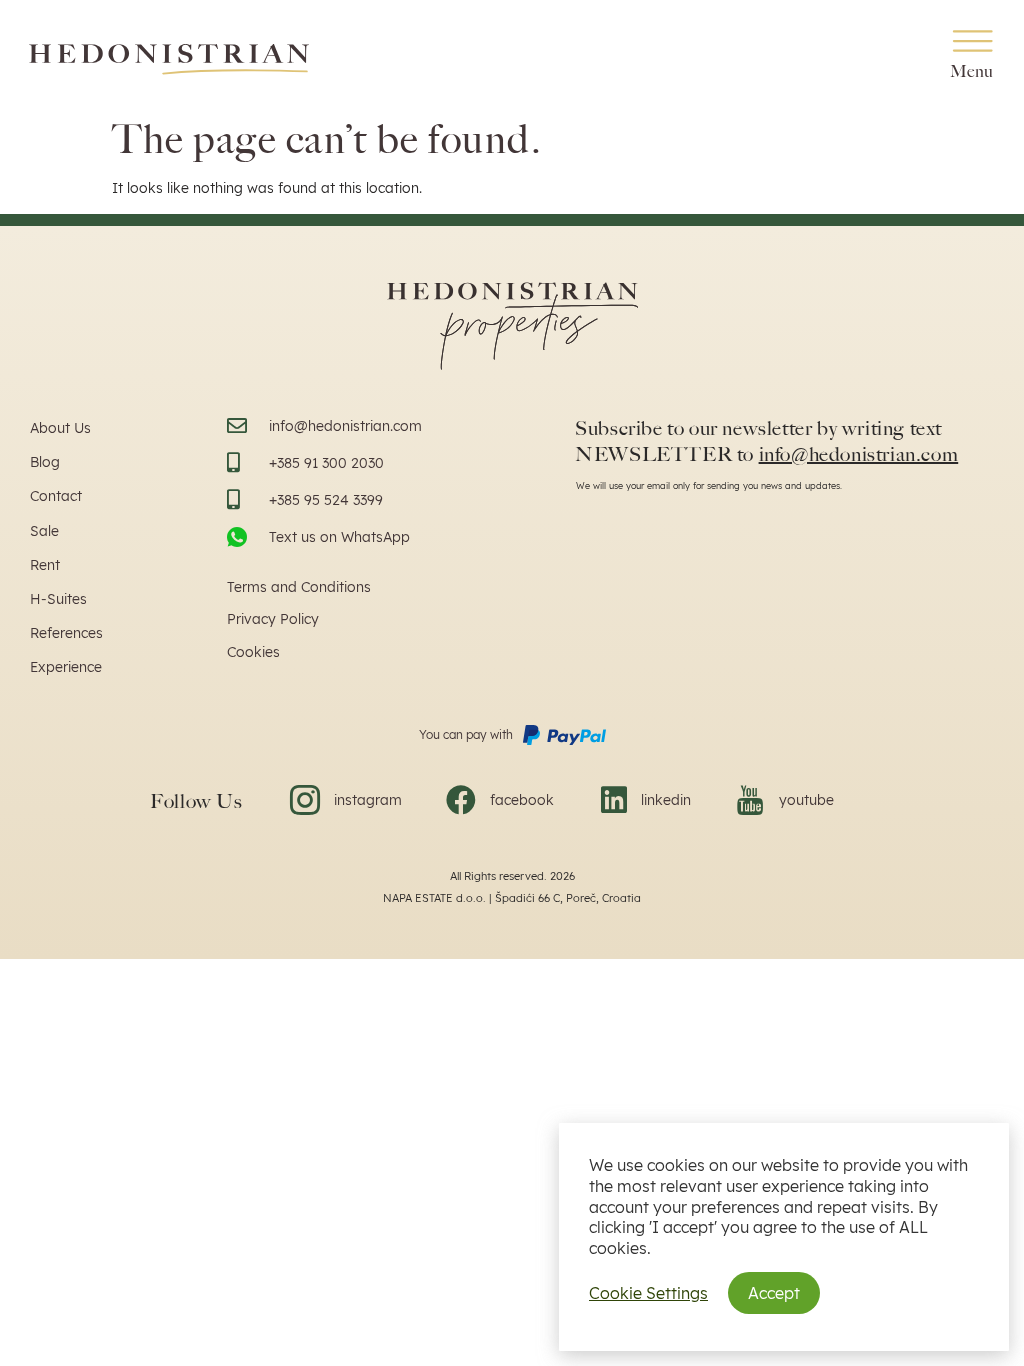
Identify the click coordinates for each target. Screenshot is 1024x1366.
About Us (60, 428)
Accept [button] (774, 1293)
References (66, 633)
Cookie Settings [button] (648, 1293)
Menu (972, 71)
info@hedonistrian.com (859, 454)
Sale (44, 531)
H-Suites (58, 599)
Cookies (253, 652)
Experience (66, 667)
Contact (56, 496)
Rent (45, 565)
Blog (45, 462)
